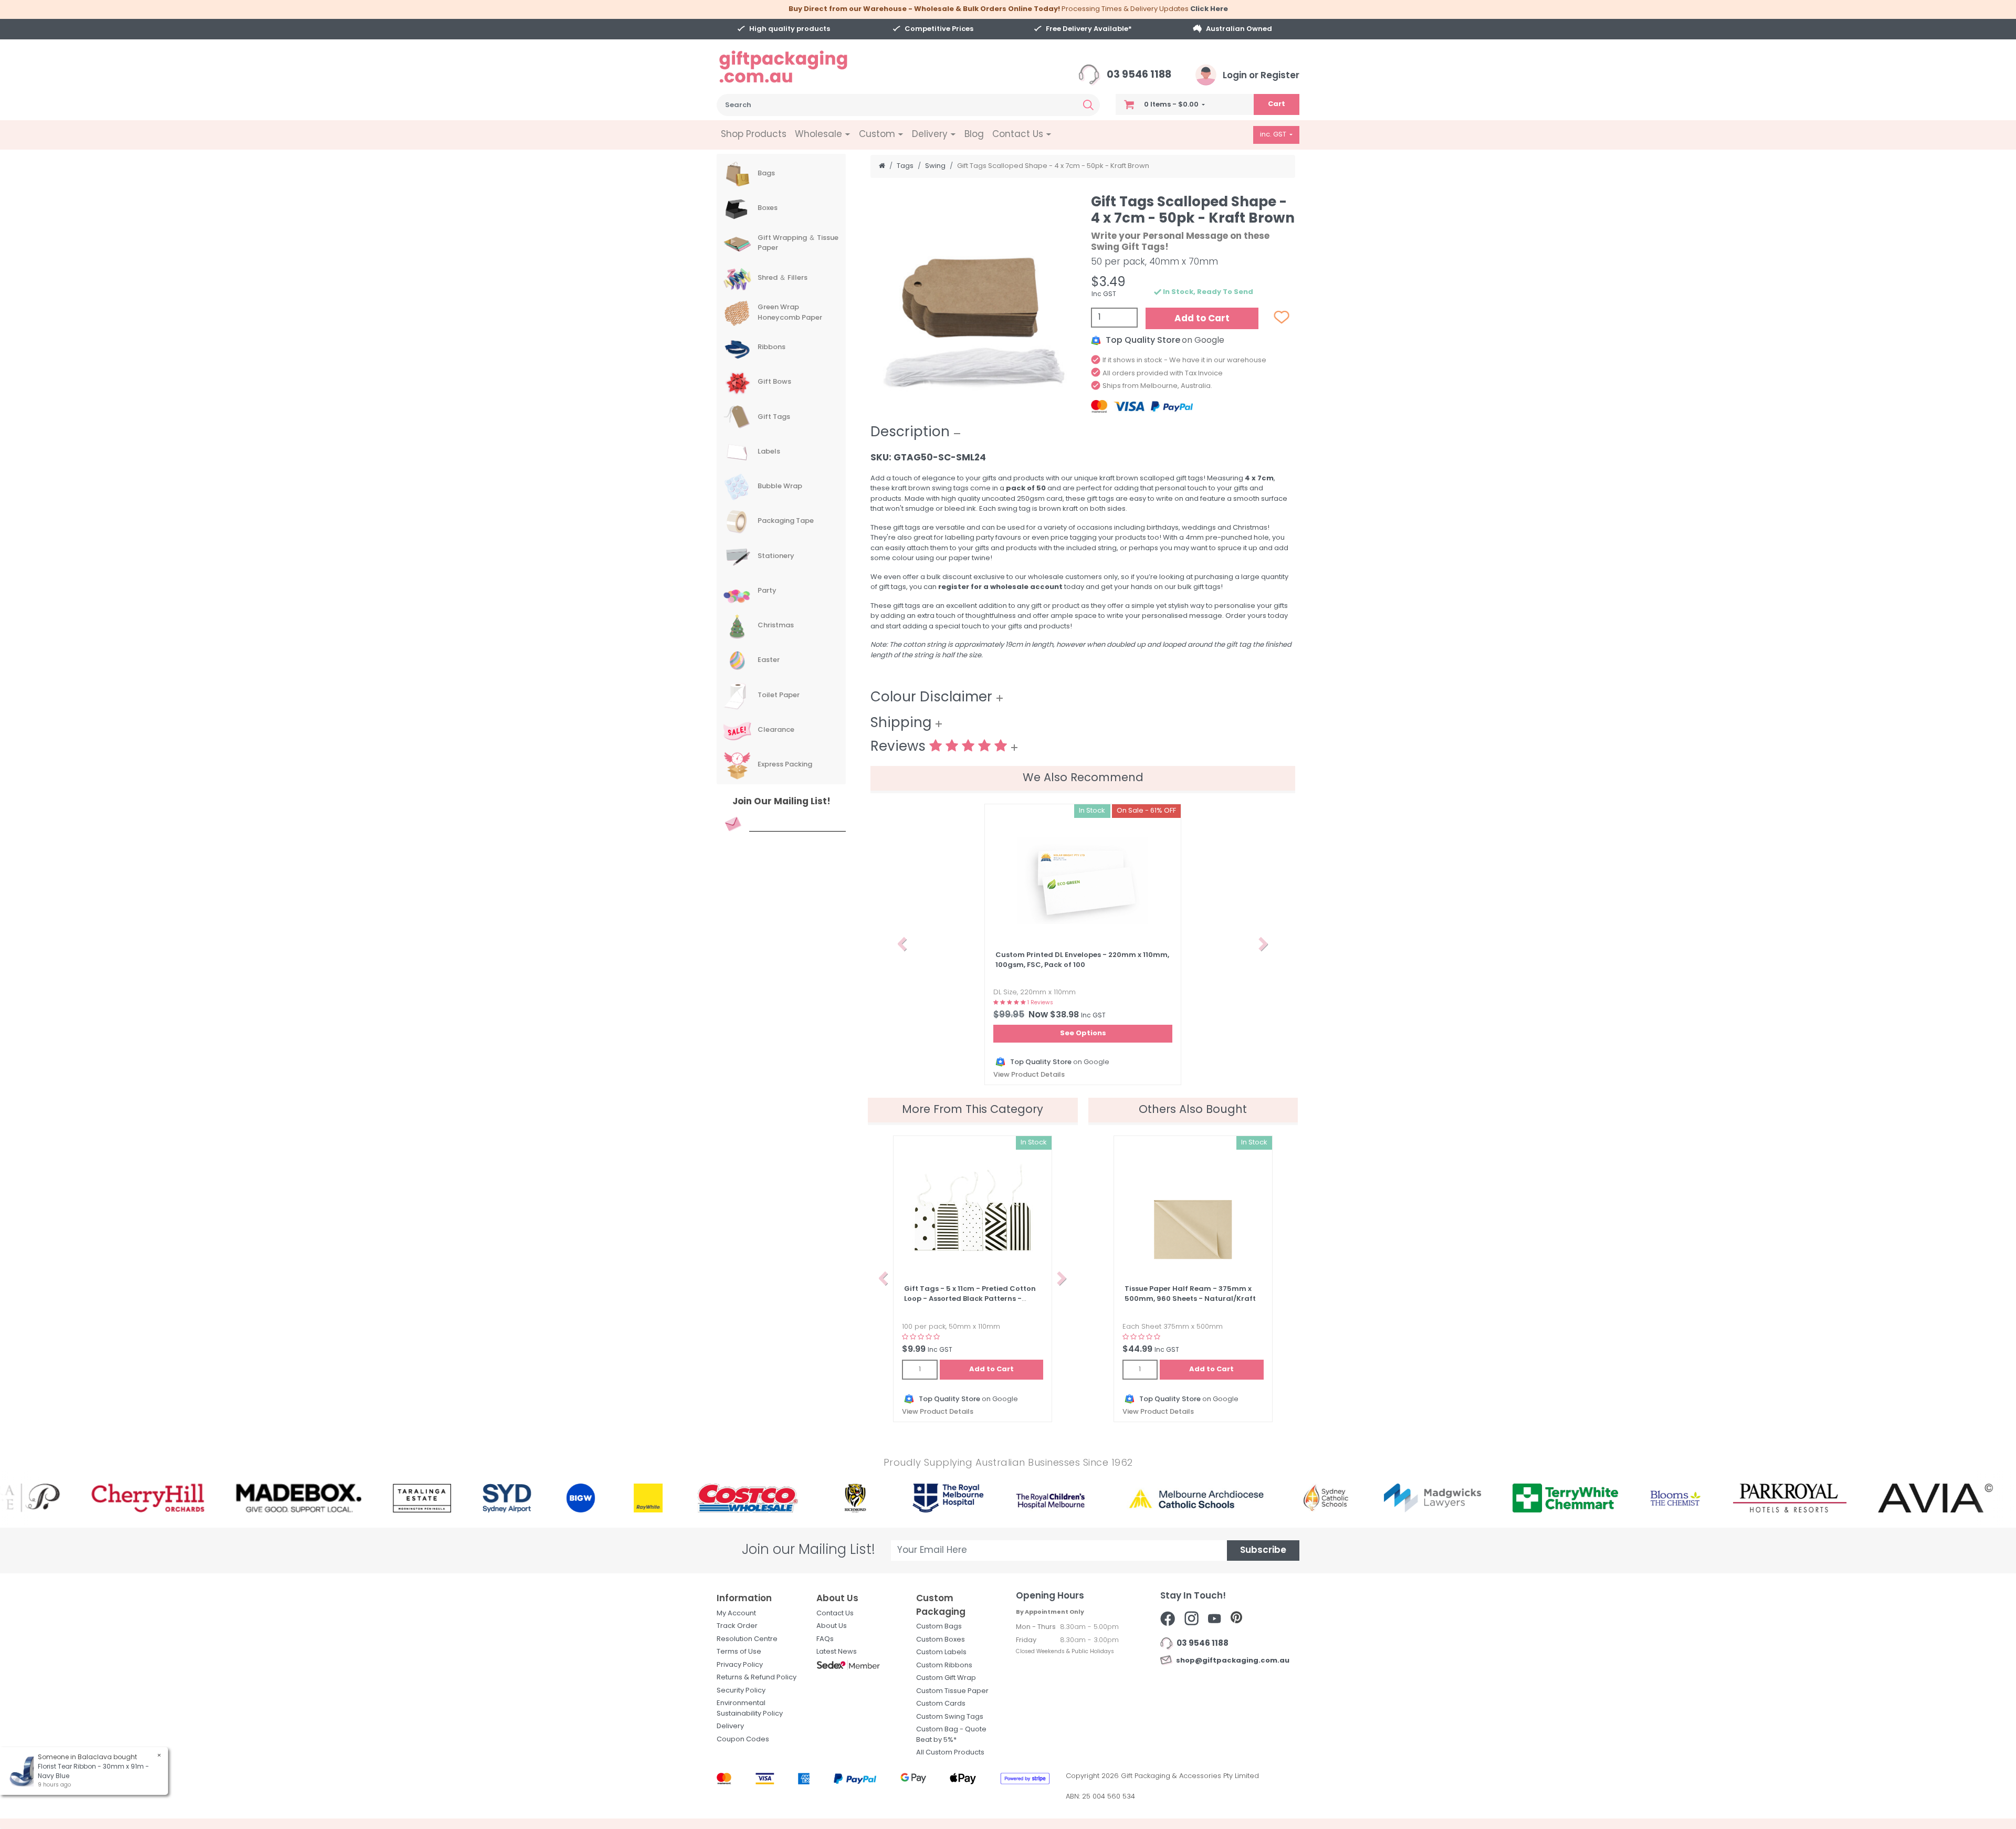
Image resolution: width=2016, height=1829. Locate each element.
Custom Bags (939, 1627)
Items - (1171, 105)
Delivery (730, 1726)
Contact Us (835, 1613)
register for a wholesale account (1000, 587)
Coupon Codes (743, 1739)
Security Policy (741, 1691)
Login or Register (1260, 76)
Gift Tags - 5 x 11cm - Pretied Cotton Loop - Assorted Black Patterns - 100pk (970, 1299)
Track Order (737, 1626)
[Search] (1088, 105)
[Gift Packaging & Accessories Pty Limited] (796, 67)
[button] (902, 944)
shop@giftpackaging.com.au (1231, 1661)
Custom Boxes (941, 1640)
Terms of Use (739, 1652)
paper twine (969, 558)
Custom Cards (941, 1704)
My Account (736, 1613)
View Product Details (1029, 1075)
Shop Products (754, 135)
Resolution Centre (747, 1639)
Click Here (1209, 9)
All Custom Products (950, 1753)
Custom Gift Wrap (946, 1678)
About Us (832, 1626)
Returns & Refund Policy (757, 1678)
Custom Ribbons (944, 1665)
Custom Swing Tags (950, 1717)
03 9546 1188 (1138, 75)
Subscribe (1263, 1551)
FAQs (825, 1639)
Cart (1277, 104)
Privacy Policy (740, 1665)
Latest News (837, 1652)
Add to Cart (1202, 319)
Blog (974, 135)
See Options (1083, 1033)
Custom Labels (941, 1652)
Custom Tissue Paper (952, 1691)
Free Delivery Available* (1089, 29)
